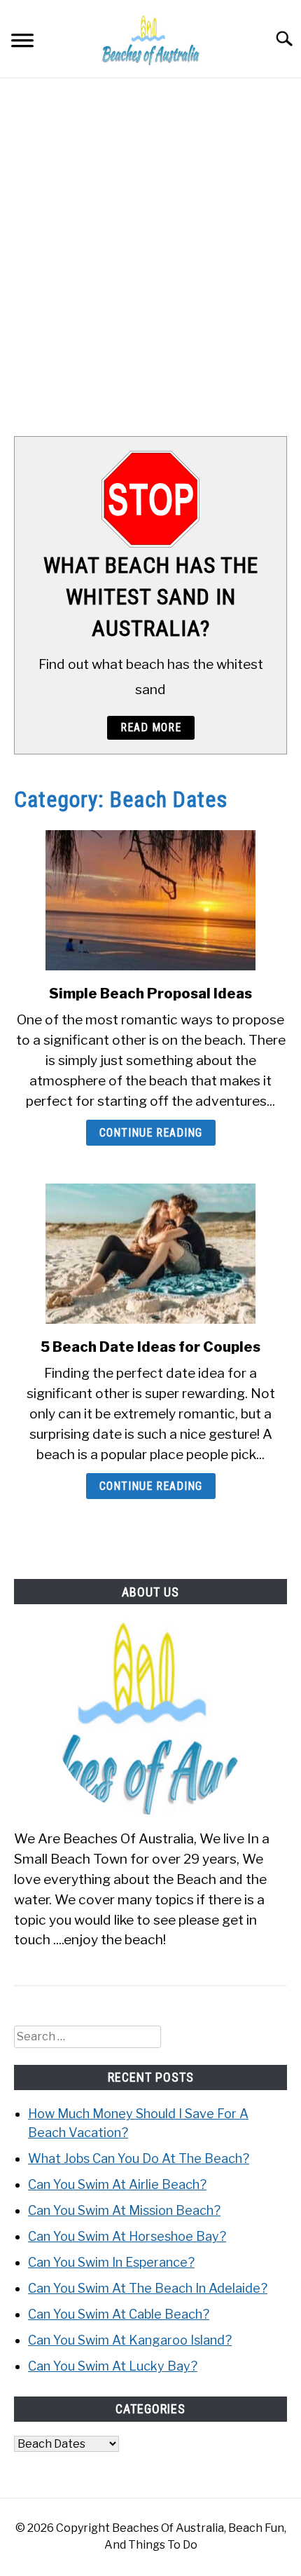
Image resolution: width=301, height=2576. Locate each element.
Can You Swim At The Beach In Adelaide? (148, 2288)
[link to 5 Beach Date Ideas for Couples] (150, 1254)
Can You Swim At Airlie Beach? (117, 2184)
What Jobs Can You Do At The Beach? (139, 2158)
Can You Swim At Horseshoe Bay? (127, 2236)
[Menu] (22, 42)
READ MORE (151, 727)
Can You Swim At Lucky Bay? (113, 2366)
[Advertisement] (150, 257)
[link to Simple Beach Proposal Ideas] (150, 900)
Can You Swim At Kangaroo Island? (130, 2340)
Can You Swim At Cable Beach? (119, 2314)
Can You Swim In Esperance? (111, 2262)
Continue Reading (151, 1133)
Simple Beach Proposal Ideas (150, 994)
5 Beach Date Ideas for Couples (150, 1347)
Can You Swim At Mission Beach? (124, 2210)
